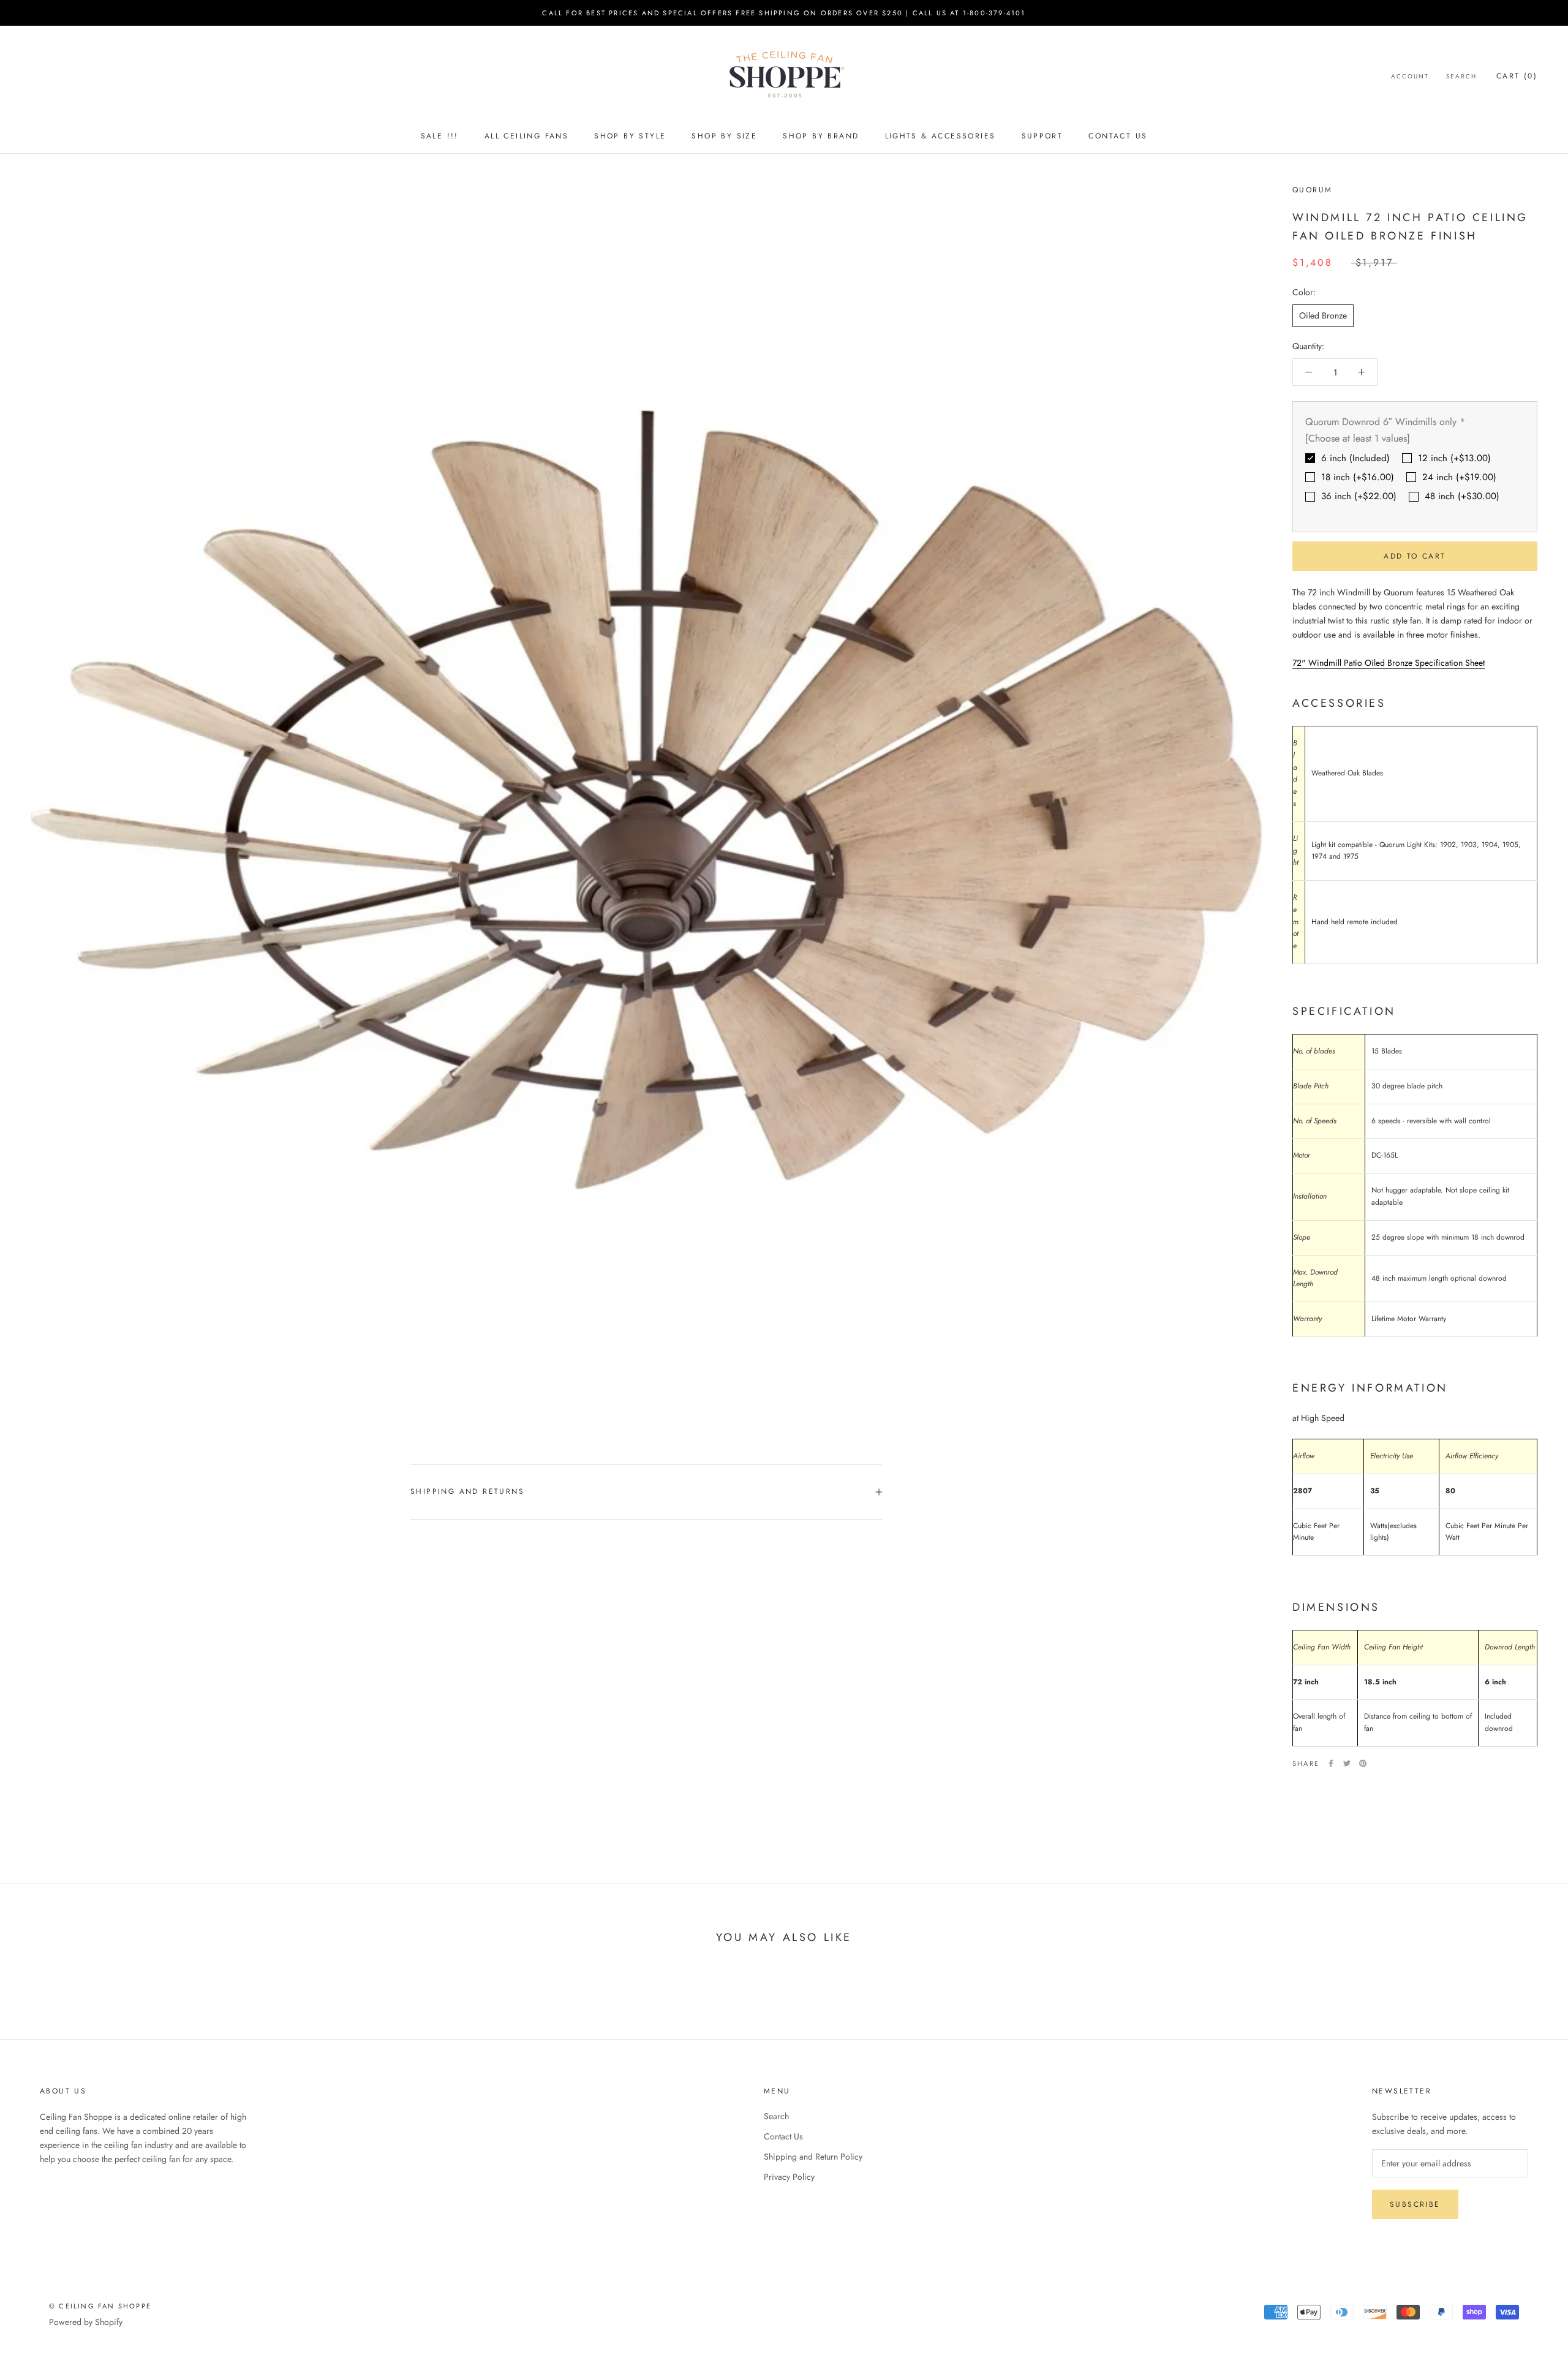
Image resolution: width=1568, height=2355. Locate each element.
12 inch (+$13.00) (1454, 458)
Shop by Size (724, 136)
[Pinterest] (1363, 1763)
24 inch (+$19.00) (1459, 477)
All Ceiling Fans (526, 136)
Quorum (1312, 190)
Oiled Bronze (1323, 315)
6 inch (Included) (1355, 458)
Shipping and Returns (467, 1491)
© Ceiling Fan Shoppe (100, 2306)
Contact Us (1118, 136)
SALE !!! (440, 136)
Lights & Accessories (940, 136)
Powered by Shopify (86, 2322)
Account (1410, 76)
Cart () (1517, 76)
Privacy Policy (789, 2177)
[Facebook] (1331, 1763)
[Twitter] (1347, 1763)
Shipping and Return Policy (813, 2157)
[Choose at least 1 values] (1358, 438)
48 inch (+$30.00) (1462, 496)
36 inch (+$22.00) (1359, 496)
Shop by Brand (821, 136)
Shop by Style (630, 136)
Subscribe (1415, 2204)
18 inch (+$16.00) (1358, 477)
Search (1461, 76)
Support (1042, 136)
